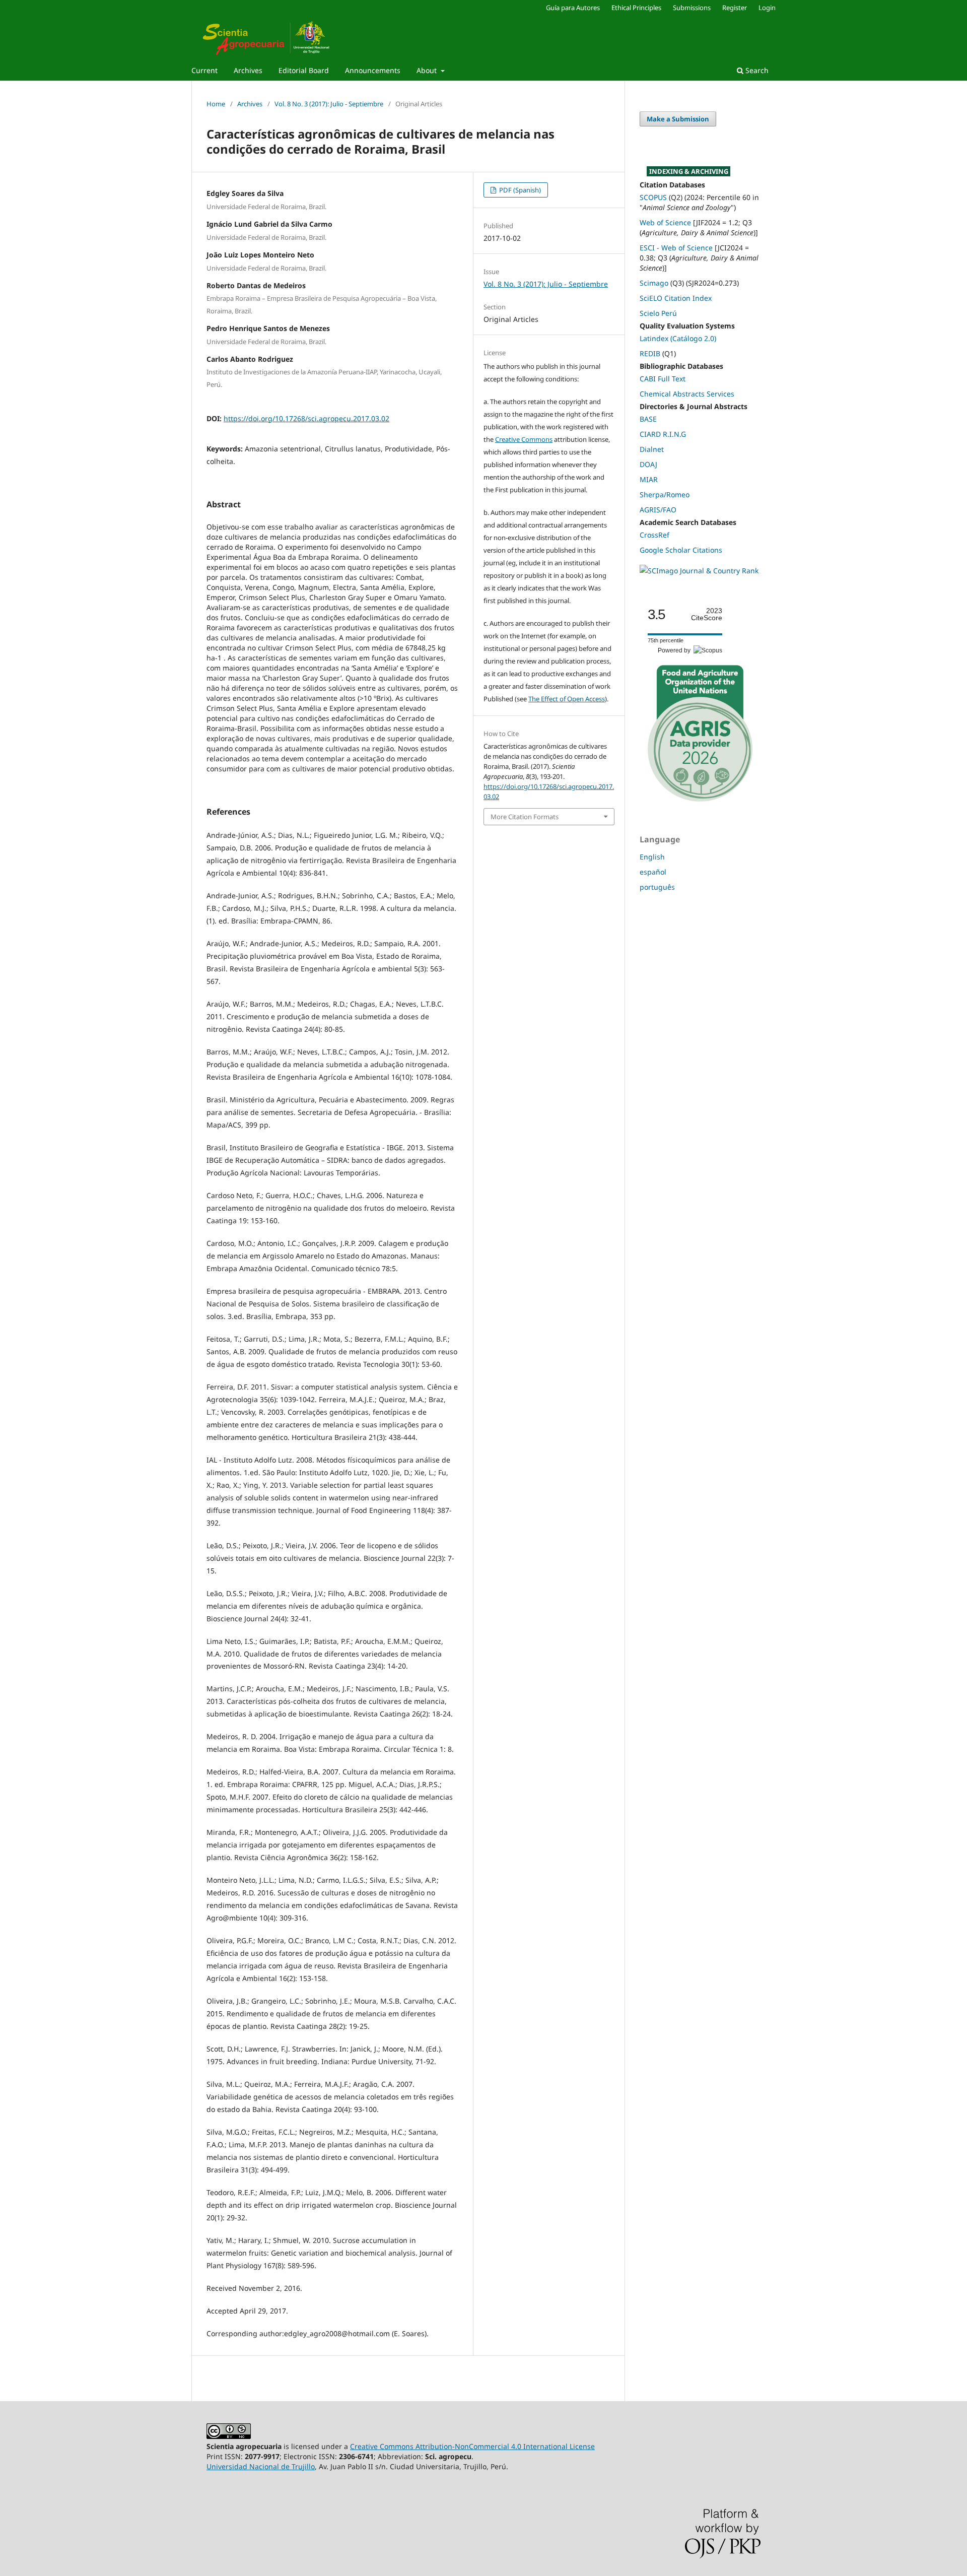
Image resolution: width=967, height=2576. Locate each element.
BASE (648, 419)
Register (735, 8)
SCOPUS (653, 197)
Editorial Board (304, 70)
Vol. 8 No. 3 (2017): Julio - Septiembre (329, 104)
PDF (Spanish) (519, 190)
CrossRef (654, 535)
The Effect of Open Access (567, 699)
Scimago (654, 283)
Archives (248, 70)
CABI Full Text (663, 379)
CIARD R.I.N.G (663, 434)
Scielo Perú (658, 313)
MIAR (649, 479)
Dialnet (652, 449)
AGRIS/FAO (658, 510)
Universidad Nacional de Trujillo (261, 2466)
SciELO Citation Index (676, 298)
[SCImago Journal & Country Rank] (699, 571)
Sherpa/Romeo (665, 494)
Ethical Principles (636, 8)
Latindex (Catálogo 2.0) (678, 338)
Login (767, 8)
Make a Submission (678, 119)
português (657, 887)
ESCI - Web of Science (676, 248)
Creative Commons (524, 439)
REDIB (650, 353)
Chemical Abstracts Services (687, 394)
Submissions (692, 8)
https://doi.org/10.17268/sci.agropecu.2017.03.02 (306, 418)
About (428, 70)
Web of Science (665, 222)
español (653, 872)
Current (204, 70)
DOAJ (648, 464)
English (652, 857)
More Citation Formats (525, 817)
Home (216, 104)
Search (756, 70)
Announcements (373, 70)
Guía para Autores (573, 8)
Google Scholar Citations (681, 550)
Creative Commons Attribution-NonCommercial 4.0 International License (472, 2446)
